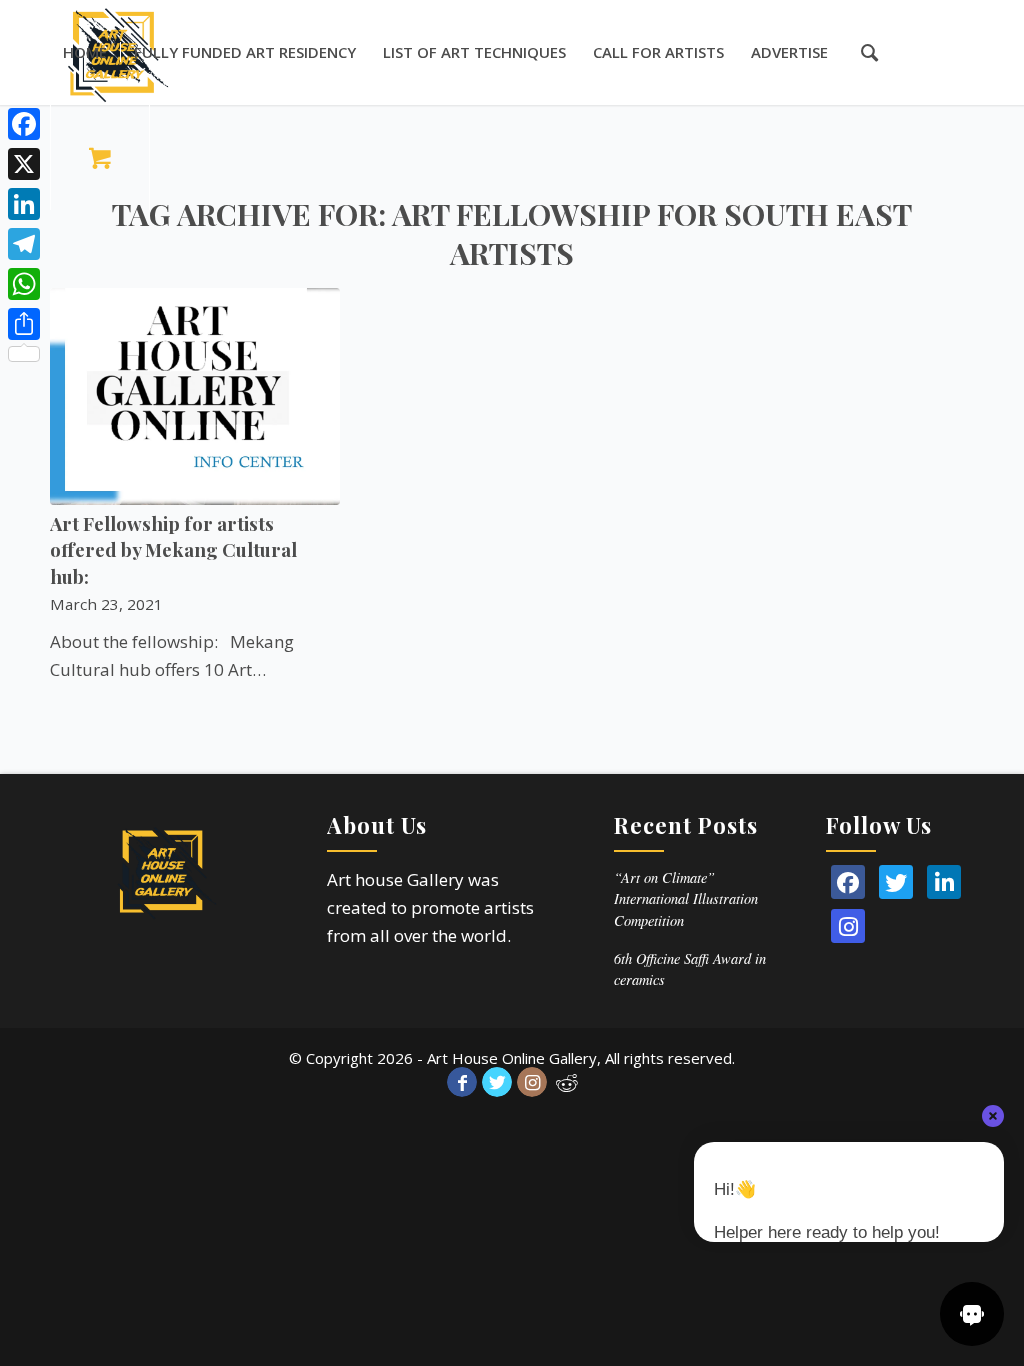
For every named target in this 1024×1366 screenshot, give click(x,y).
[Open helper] (972, 1314)
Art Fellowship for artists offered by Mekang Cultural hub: (173, 549)
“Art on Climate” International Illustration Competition (686, 899)
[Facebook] (24, 124)
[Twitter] (896, 882)
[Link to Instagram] (532, 1082)
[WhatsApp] (24, 284)
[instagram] (848, 926)
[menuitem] (85, 52)
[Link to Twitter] (497, 1082)
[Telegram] (24, 244)
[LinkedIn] (944, 882)
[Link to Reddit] (567, 1082)
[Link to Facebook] (462, 1082)
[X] (24, 164)
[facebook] (848, 882)
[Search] (859, 52)
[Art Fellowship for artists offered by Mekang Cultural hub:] (195, 396)
